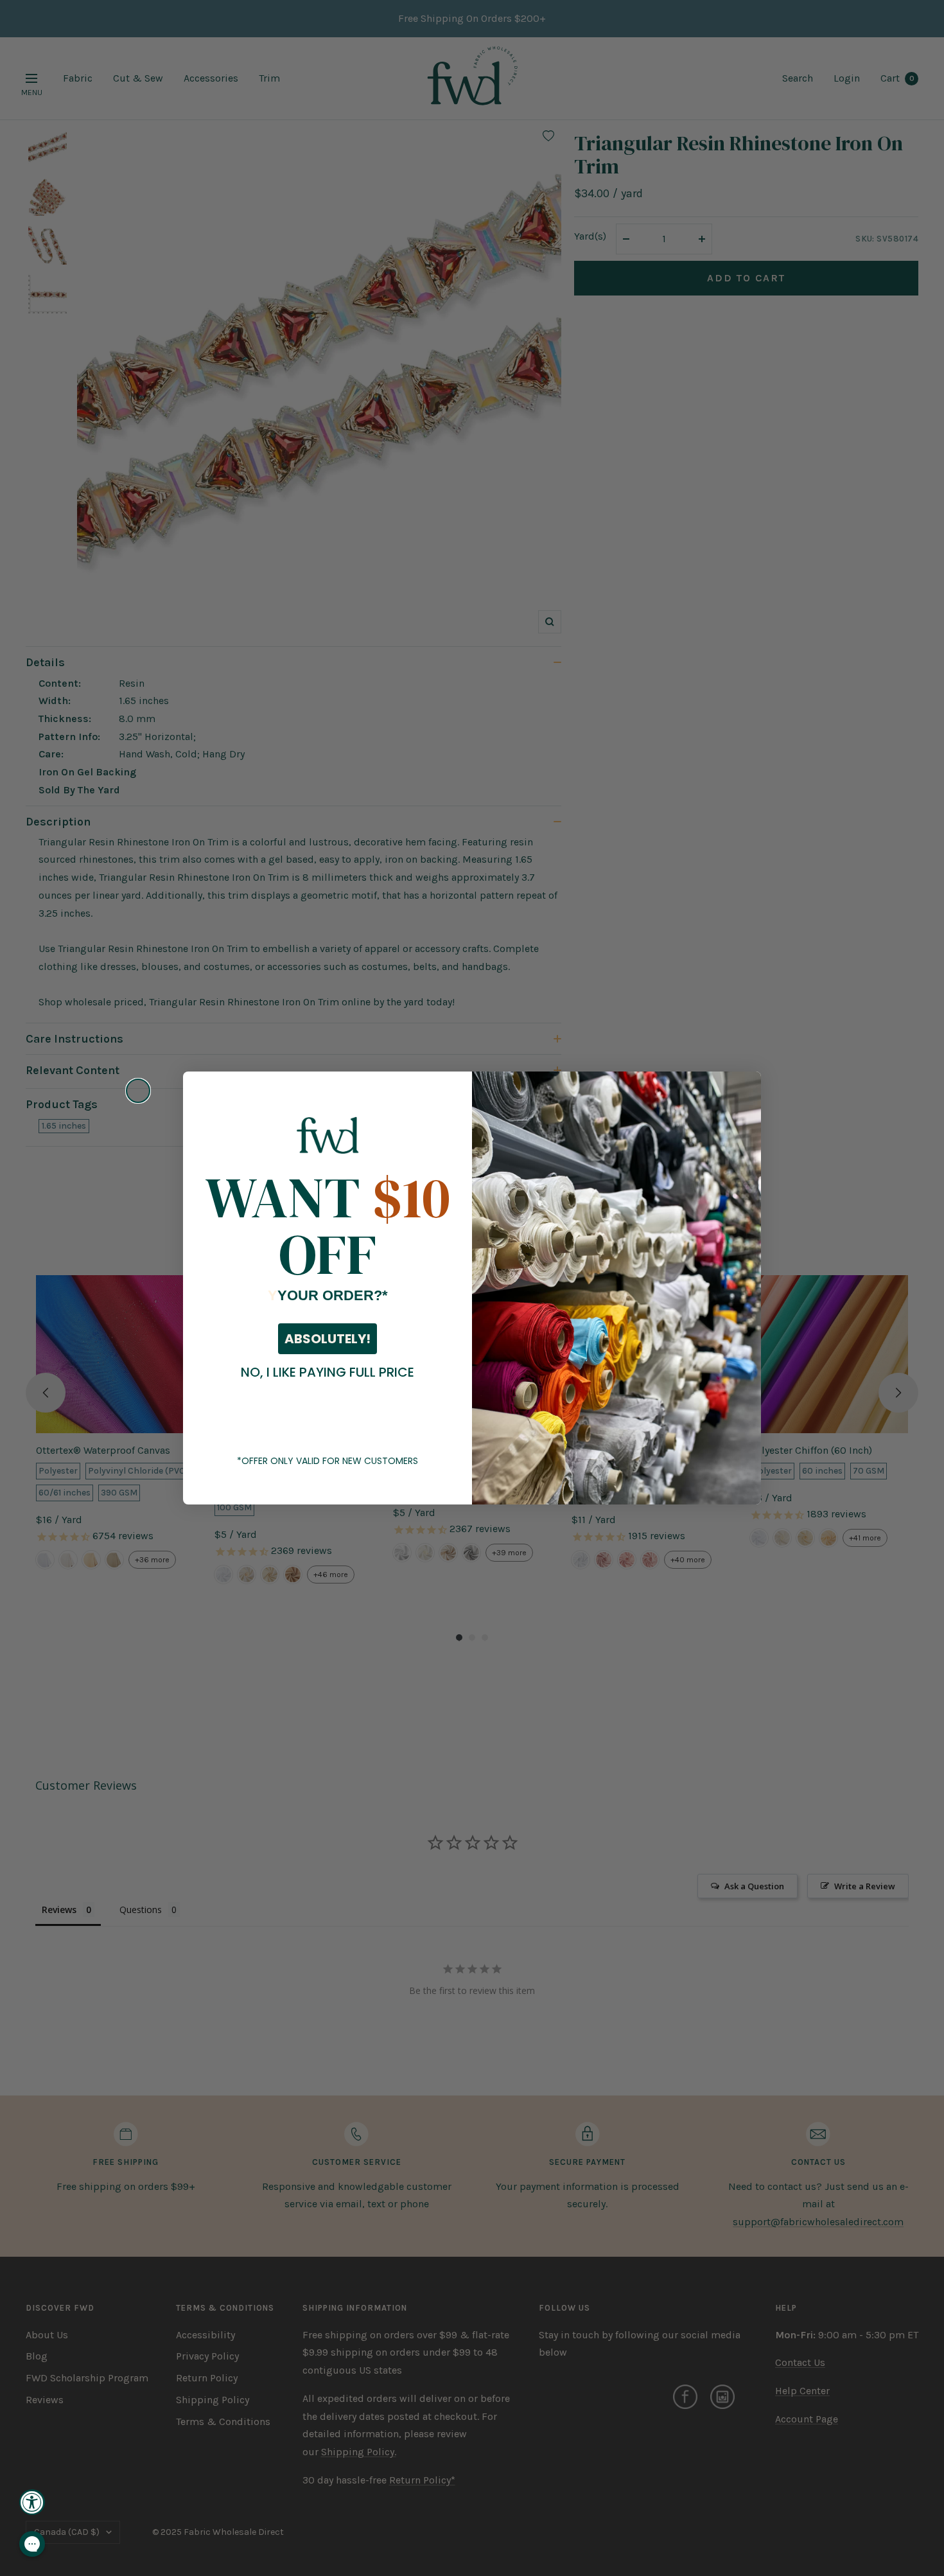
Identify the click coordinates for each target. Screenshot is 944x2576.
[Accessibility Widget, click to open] (32, 2502)
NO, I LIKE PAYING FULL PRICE (328, 1372)
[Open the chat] (32, 2544)
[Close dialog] (138, 1091)
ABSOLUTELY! (328, 1339)
